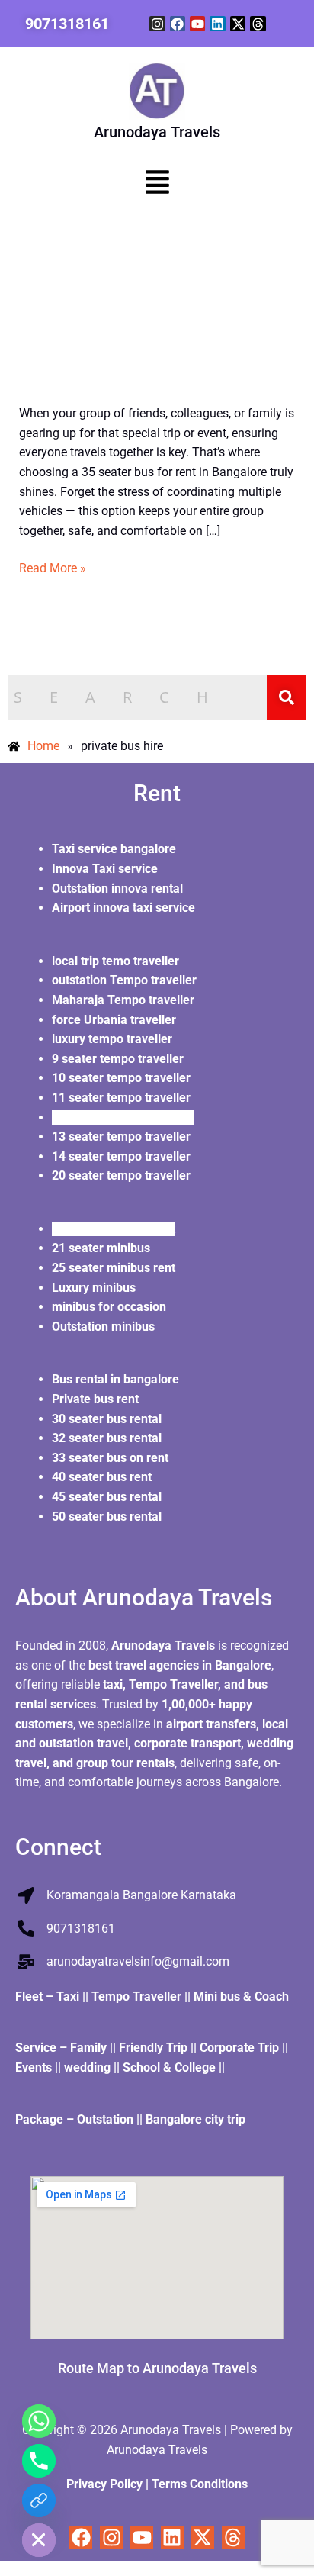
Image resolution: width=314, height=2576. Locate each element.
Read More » (53, 567)
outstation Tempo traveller (124, 980)
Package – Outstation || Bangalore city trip (132, 2119)
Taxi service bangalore (114, 849)
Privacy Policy (104, 2484)
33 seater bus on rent (110, 1458)
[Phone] (39, 2461)
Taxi (69, 1996)
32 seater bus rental (108, 1438)
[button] (157, 185)
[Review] (39, 2500)
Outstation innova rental (117, 889)
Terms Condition (197, 2484)
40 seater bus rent (103, 1477)
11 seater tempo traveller (123, 1098)
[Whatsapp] (39, 2421)
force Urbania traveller (114, 1020)
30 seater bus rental (107, 1419)
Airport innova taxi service (123, 908)
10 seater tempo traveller (121, 1078)
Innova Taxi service (105, 869)
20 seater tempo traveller (123, 1175)
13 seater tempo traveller (123, 1137)
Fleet (30, 1996)
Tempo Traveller (136, 1996)
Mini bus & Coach (241, 1996)
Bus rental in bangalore (117, 1379)
